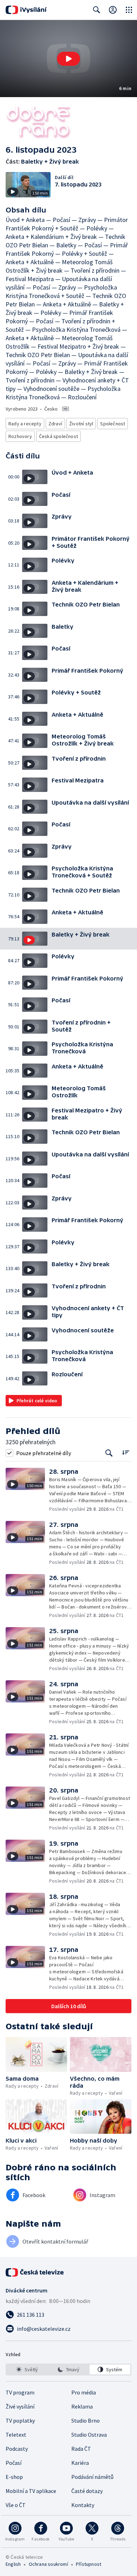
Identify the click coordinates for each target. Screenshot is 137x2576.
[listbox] (68, 2369)
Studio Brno (86, 2420)
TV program (20, 2392)
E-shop (14, 2477)
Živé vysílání (20, 2406)
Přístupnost (89, 2564)
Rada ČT (81, 2449)
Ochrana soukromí (48, 2564)
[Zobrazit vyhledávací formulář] (97, 10)
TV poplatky (20, 2420)
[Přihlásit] (113, 10)
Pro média (84, 2392)
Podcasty (17, 2449)
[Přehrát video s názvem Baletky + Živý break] (68, 59)
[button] (68, 59)
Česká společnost (58, 436)
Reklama (82, 2406)
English (13, 2564)
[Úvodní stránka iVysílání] (26, 10)
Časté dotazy (87, 2491)
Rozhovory (20, 436)
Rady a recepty (25, 424)
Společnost (113, 424)
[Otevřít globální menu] (129, 10)
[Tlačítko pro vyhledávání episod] (109, 1453)
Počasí (14, 2463)
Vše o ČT (16, 2505)
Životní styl (81, 424)
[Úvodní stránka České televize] (35, 2272)
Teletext (16, 2435)
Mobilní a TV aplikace (31, 2491)
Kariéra (80, 2463)
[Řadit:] (126, 1452)
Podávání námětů (92, 2477)
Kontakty (83, 2505)
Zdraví (55, 424)
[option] (27, 2369)
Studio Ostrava (89, 2435)
